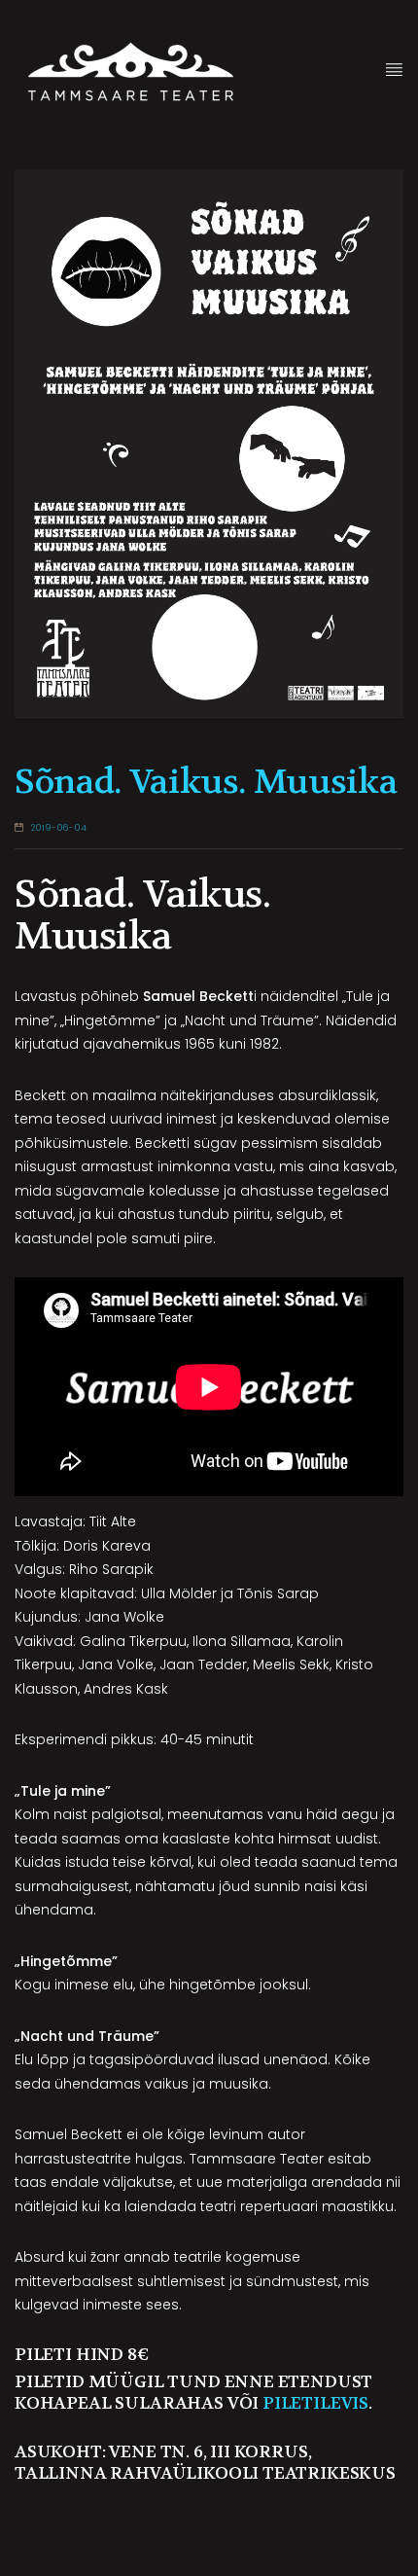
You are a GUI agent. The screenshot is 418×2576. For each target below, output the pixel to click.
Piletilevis (315, 2403)
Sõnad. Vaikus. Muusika (206, 782)
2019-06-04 (59, 828)
